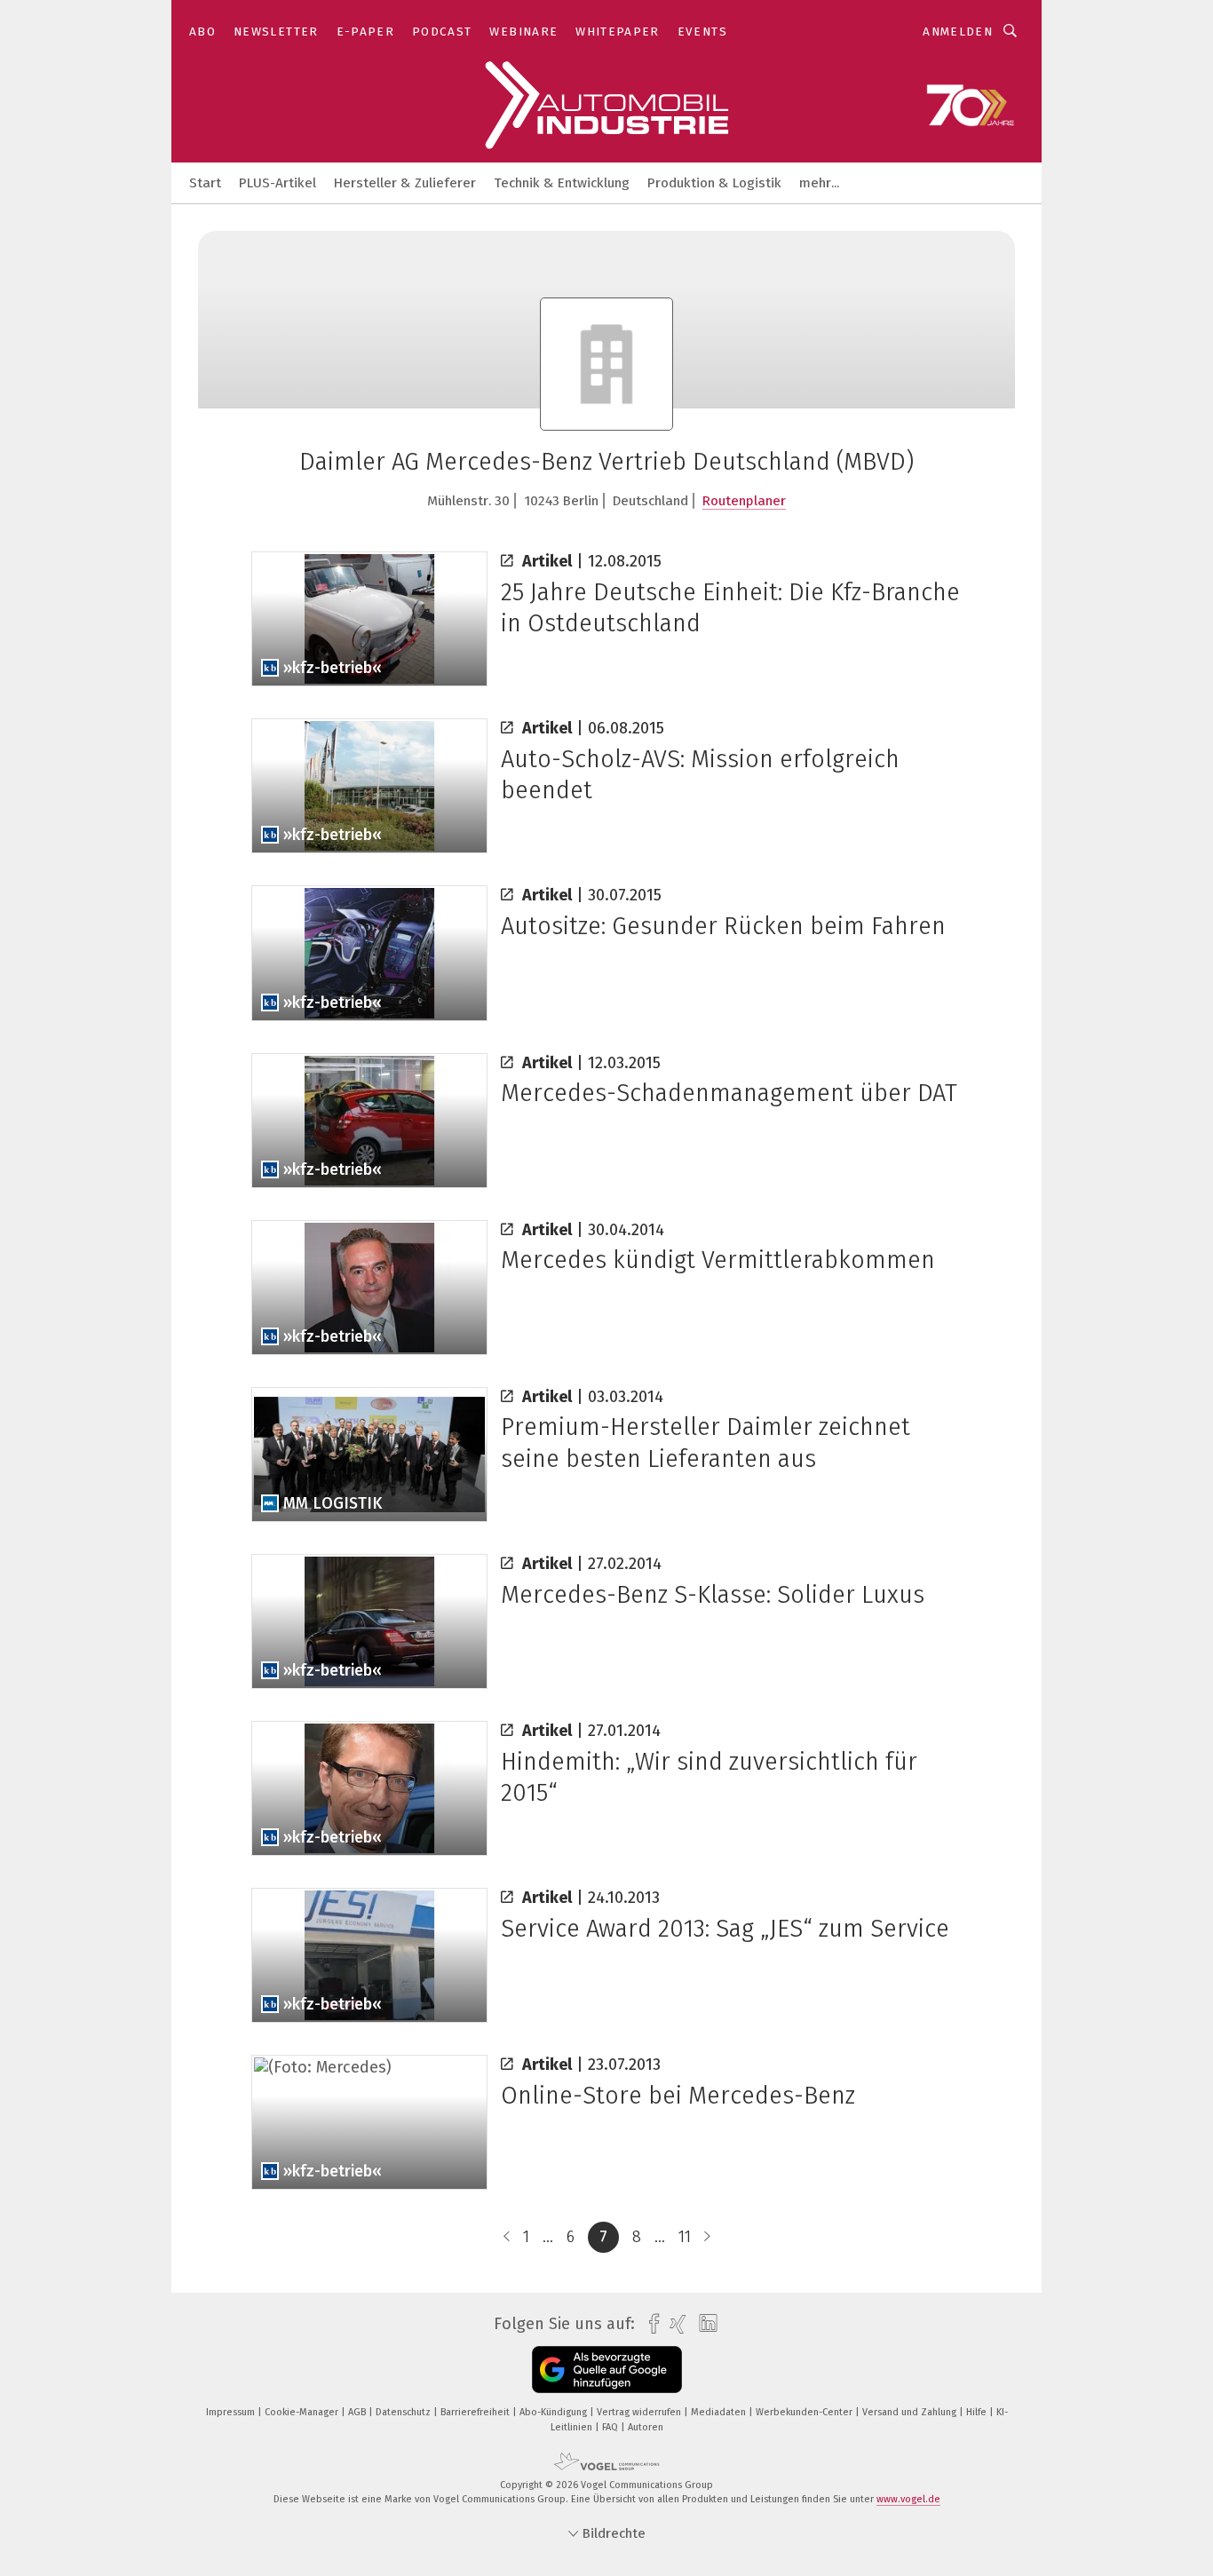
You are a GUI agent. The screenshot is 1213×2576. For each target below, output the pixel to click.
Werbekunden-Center (805, 2412)
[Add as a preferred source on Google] (607, 2370)
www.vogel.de (908, 2499)
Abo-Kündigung (555, 2412)
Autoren (646, 2427)
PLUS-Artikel (277, 183)
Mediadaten (720, 2412)
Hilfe (978, 2412)
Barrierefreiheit (476, 2412)
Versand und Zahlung (911, 2412)
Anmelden (958, 32)
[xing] (674, 2324)
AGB (358, 2412)
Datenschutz (404, 2412)
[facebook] (650, 2324)
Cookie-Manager (303, 2412)
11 (685, 2237)
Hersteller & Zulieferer (405, 183)
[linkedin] (704, 2324)
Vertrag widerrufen (640, 2412)
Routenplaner (744, 501)
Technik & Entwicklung (562, 183)
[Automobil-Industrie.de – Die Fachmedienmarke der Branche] (205, 182)
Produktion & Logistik (714, 183)
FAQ (611, 2427)
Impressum (232, 2412)
